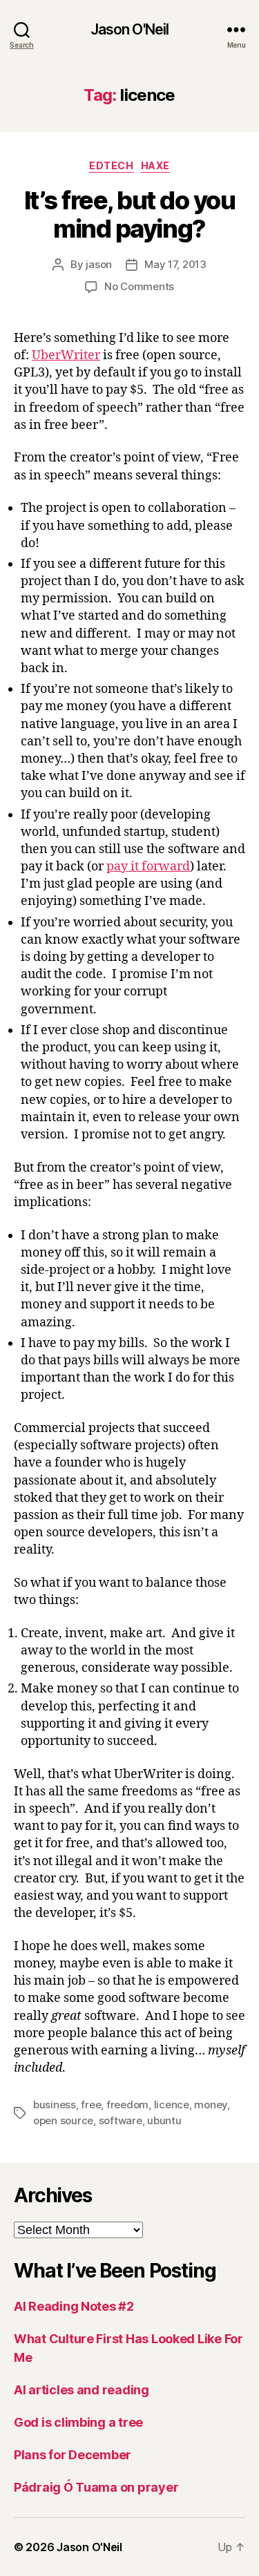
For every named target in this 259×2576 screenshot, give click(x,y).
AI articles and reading (81, 2390)
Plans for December (73, 2455)
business (55, 2105)
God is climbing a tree (78, 2422)
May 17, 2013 (175, 264)
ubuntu (164, 2120)
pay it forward (148, 867)
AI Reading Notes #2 (74, 2306)
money (211, 2105)
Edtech (111, 165)
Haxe (155, 165)
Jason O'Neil (130, 29)
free (91, 2105)
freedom (127, 2105)
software (121, 2120)
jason (99, 264)
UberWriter (66, 355)
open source (63, 2120)
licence (172, 2105)
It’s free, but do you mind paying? (130, 214)
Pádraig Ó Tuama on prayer (96, 2487)
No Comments (139, 286)
